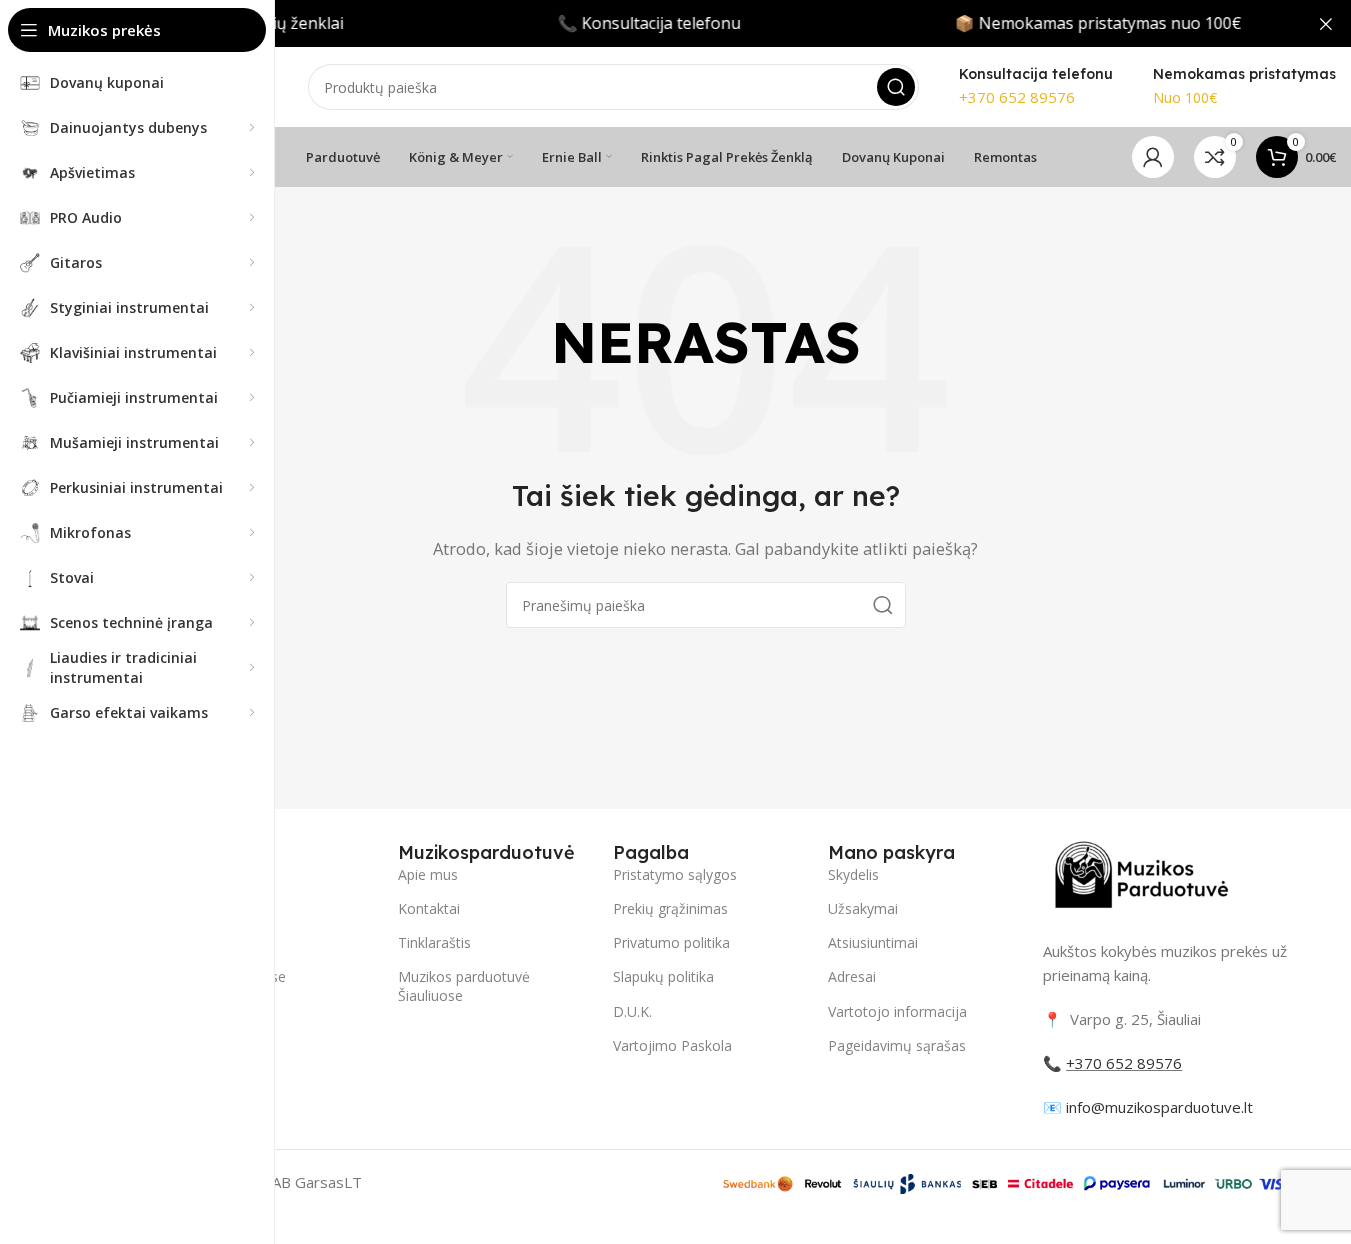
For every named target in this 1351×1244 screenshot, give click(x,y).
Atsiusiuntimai (873, 942)
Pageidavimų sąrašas (897, 1045)
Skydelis (853, 874)
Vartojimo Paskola (672, 1045)
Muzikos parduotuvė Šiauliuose (464, 985)
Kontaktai (429, 908)
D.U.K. (632, 1011)
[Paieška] (896, 87)
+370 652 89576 (1017, 97)
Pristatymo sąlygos (675, 874)
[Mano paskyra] (1153, 157)
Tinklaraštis (434, 942)
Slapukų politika (663, 976)
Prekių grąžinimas (670, 908)
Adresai (852, 976)
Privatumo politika (671, 942)
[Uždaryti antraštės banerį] (1326, 23)
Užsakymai (863, 908)
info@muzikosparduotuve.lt (1159, 1107)
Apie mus (428, 874)
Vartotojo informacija (897, 1011)
